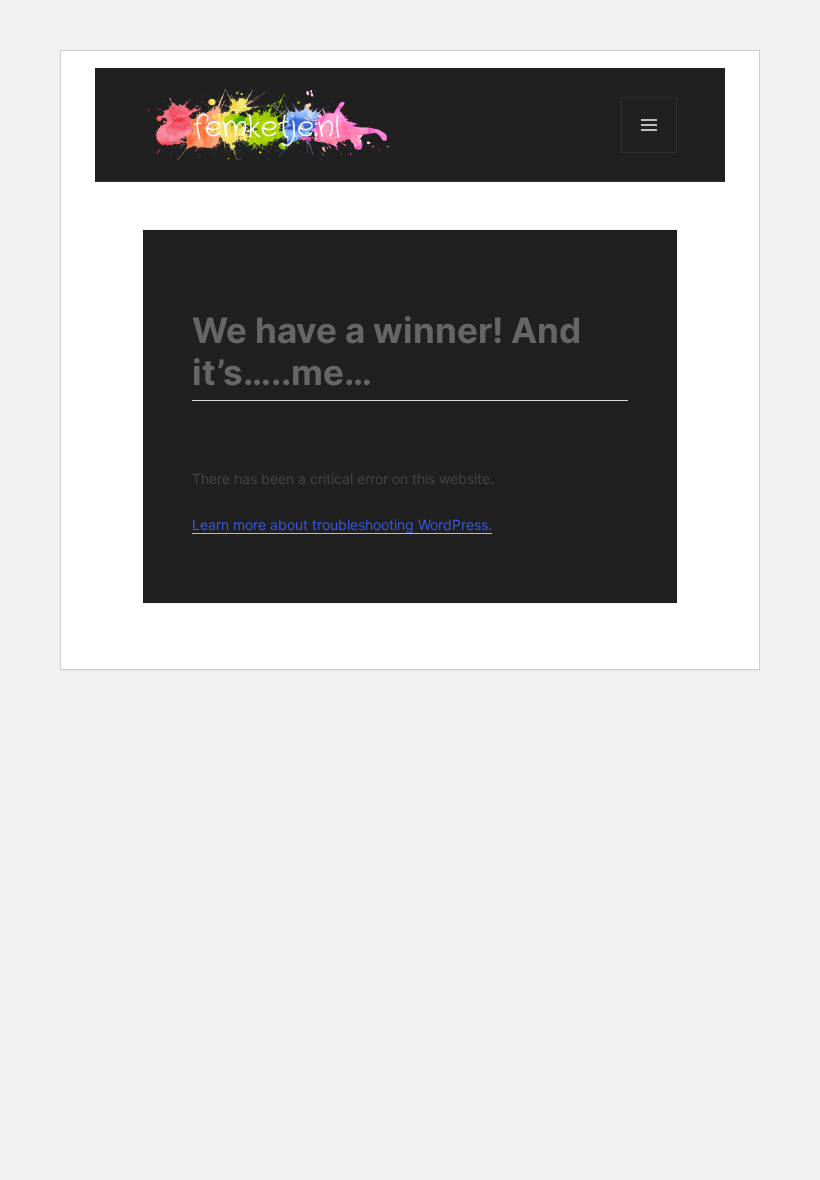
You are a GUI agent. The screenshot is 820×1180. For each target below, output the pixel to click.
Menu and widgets (649, 152)
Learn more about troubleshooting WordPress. (342, 524)
